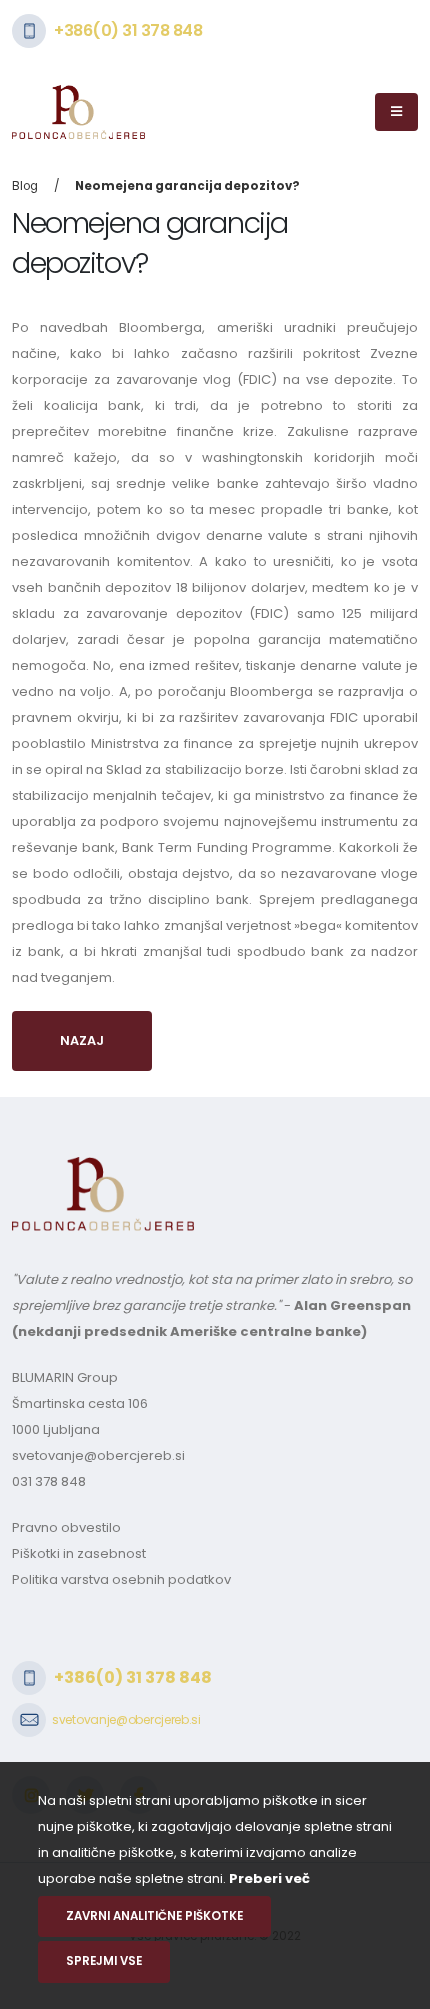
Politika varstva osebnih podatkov (121, 1579)
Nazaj (82, 1040)
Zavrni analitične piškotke (154, 1916)
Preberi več (269, 1878)
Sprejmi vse (104, 1961)
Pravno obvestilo (66, 1527)
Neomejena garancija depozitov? (187, 186)
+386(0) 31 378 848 (128, 30)
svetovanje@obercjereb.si (98, 1455)
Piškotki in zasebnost (79, 1553)
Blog (25, 186)
